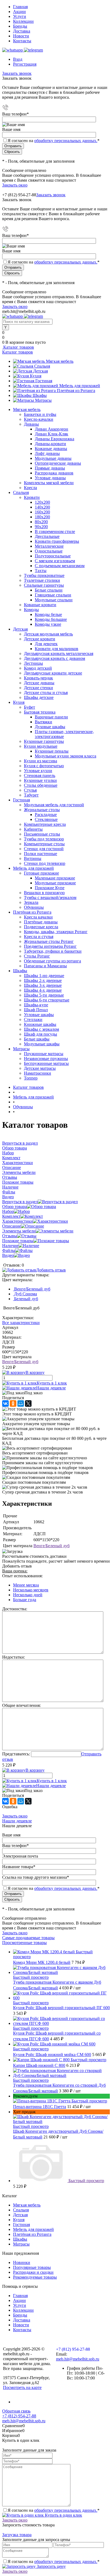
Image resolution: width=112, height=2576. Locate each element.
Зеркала (31, 902)
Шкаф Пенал (36, 1010)
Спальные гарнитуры (44, 585)
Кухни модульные (41, 746)
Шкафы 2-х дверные (43, 980)
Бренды (20, 26)
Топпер (31, 1078)
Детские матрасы (40, 1068)
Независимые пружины (46, 1059)
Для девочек (46, 644)
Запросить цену (51, 2566)
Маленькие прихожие (55, 878)
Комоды (31, 610)
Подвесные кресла (41, 927)
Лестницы (33, 663)
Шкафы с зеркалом (41, 1029)
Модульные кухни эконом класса (66, 756)
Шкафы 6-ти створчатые (47, 1000)
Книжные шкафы (40, 1024)
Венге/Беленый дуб (32, 1289)
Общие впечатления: (21, 1705)
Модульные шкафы (42, 1044)
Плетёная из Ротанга (76, 391)
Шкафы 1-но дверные (44, 976)
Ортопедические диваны (58, 463)
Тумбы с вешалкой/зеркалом (50, 897)
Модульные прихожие (55, 883)
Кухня (36, 376)
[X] (28, 1403)
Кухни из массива (41, 761)
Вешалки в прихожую (44, 893)
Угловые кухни (38, 771)
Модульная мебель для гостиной (54, 805)
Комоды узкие (48, 624)
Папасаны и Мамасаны (45, 966)
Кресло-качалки (39, 419)
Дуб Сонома (25, 1294)
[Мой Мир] (21, 1403)
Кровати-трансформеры (57, 541)
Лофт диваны (47, 453)
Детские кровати (40, 639)
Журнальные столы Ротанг (49, 941)
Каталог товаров (18, 347)
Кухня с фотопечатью (44, 766)
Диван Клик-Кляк (52, 434)
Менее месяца (26, 1585)
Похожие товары (18, 1241)
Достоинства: (15, 1609)
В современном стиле (55, 531)
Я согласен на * (54, 2510)
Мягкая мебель (60, 361)
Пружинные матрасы (44, 1054)
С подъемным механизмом (60, 566)
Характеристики (18, 1221)
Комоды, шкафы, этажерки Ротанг (56, 932)
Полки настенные (41, 854)
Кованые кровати (40, 605)
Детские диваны (39, 683)
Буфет (29, 707)
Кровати (32, 497)
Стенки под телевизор (45, 863)
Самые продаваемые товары (28, 1938)
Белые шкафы (37, 1039)
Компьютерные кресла (45, 824)
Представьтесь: (16, 1754)
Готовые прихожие (41, 873)
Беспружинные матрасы (46, 1063)
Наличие (10, 1246)
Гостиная (44, 381)
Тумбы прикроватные (44, 575)
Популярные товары (32, 2267)
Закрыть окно (15, 185)
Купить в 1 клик (52, 1383)
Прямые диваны (50, 468)
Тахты (41, 571)
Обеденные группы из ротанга (52, 961)
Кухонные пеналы (52, 751)
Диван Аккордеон (52, 429)
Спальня (42, 366)
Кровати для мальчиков (57, 649)
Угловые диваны (50, 478)
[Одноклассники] (13, 1403)
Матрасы (43, 400)
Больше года (25, 1600)
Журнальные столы (42, 810)
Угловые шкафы (39, 1015)
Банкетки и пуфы (40, 414)
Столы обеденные (41, 785)
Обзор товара (15, 1207)
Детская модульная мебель (48, 634)
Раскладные (46, 815)
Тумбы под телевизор (44, 839)
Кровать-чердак (38, 678)
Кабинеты (33, 829)
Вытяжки (43, 722)
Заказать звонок (17, 73)
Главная (20, 7)
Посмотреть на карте (22, 2387)
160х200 (42, 512)
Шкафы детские (39, 697)
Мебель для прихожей (80, 386)
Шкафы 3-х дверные (43, 985)
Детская (41, 371)
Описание (12, 1226)
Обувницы (34, 907)
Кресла (30, 488)
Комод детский (38, 668)
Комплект (11, 1216)
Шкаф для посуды (41, 1034)
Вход (18, 59)
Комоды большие (51, 619)
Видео (8, 1255)
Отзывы (10, 1236)
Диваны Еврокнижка (55, 439)
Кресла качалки (38, 917)
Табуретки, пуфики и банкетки (53, 951)
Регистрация (25, 64)
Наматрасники (38, 1073)
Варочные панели (51, 717)
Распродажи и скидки (33, 2272)
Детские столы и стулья (46, 693)
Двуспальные (47, 536)
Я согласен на (54, 141)
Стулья (30, 790)
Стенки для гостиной (44, 849)
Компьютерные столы (44, 844)
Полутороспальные (53, 556)
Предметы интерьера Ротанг (50, 946)
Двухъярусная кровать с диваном (55, 658)
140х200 (42, 507)
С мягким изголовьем (55, 561)
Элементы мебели (19, 1231)
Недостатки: (14, 1657)
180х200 (42, 517)
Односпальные (49, 551)
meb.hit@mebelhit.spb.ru (78, 2359)
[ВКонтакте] (5, 1403)
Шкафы (40, 395)
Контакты (22, 41)
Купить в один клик (63, 2515)
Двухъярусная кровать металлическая (59, 653)
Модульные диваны (53, 458)
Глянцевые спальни (53, 595)
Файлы (9, 1250)
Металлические (49, 546)
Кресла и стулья (39, 937)
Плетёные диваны (41, 922)
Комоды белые (48, 614)
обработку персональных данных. (66, 141)
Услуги (20, 16)
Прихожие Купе (50, 888)
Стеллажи (33, 1019)
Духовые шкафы (50, 727)
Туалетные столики (42, 580)
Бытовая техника (40, 712)
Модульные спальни (54, 600)
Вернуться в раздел (20, 1202)
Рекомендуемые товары (35, 2277)
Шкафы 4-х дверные (43, 990)
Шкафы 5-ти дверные (44, 995)
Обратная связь (16, 2411)
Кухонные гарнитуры (44, 741)
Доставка (22, 31)
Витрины (33, 858)
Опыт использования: (22, 1576)
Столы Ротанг (37, 956)
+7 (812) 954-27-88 (19, 195)
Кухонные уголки (40, 780)
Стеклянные (46, 819)
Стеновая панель (40, 775)
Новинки (22, 2262)
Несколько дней (28, 1595)
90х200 (41, 527)
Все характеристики (21, 1323)
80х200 (41, 522)
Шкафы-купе (36, 1005)
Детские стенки (38, 688)
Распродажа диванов (54, 473)
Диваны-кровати (50, 444)
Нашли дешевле (51, 1388)
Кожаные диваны (51, 449)
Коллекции (23, 21)
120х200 (42, 502)
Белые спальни (49, 590)
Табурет (31, 795)
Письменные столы (42, 834)
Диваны (31, 424)
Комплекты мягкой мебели (49, 483)
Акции (19, 12)
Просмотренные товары (24, 1943)
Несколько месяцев (31, 1590)
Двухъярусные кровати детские (53, 673)
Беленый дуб (26, 1299)
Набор (8, 1211)
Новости (21, 36)
